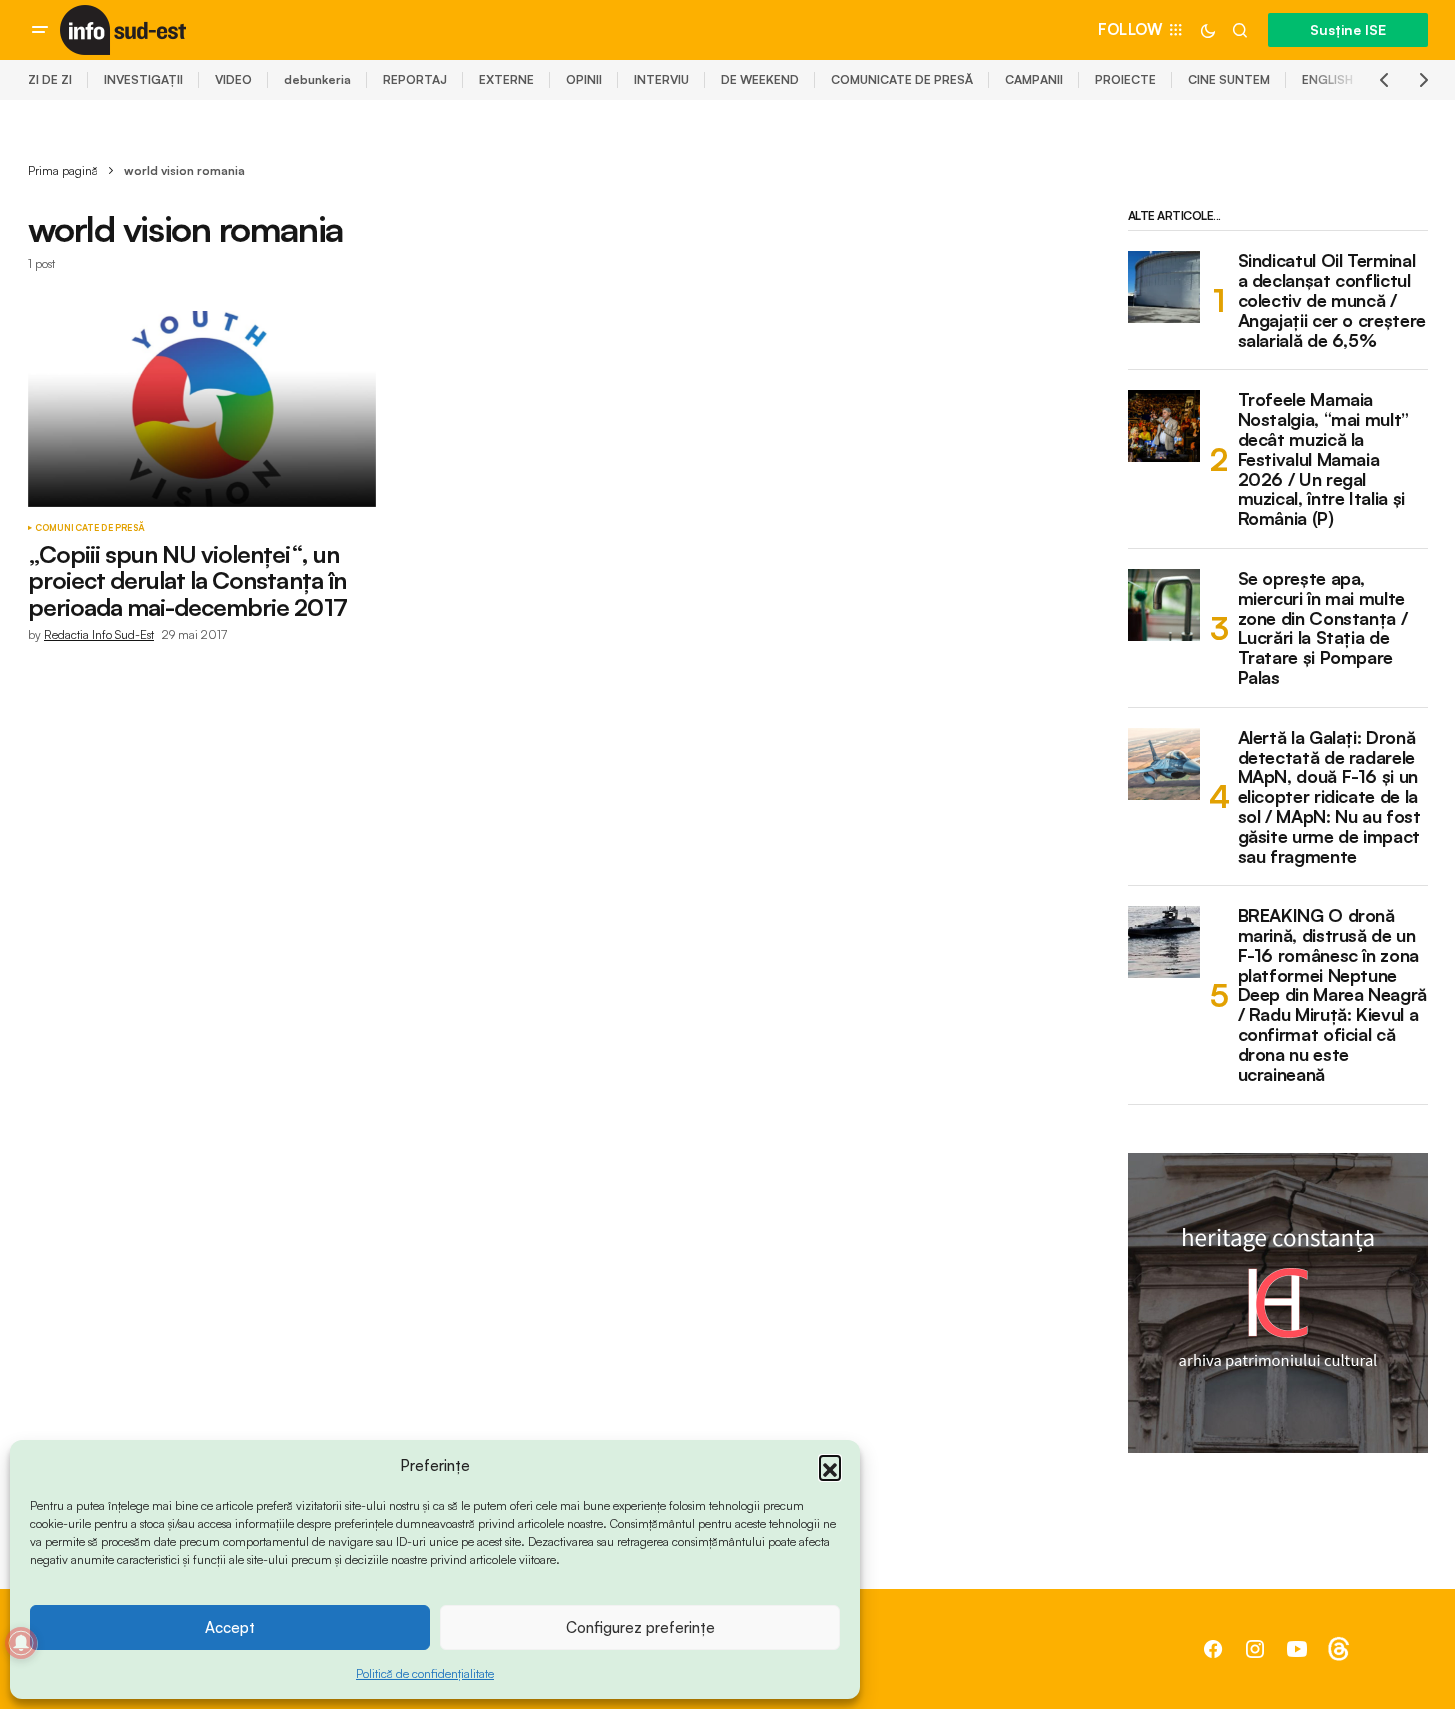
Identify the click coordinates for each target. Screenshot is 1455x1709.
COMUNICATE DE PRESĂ (902, 79)
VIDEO (233, 79)
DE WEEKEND (760, 79)
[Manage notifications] (21, 1643)
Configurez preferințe (640, 1627)
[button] (830, 1466)
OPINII (584, 79)
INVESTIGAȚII (143, 79)
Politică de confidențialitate (425, 1673)
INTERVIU (661, 79)
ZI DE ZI (50, 79)
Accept (230, 1627)
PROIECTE (1125, 79)
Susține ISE (1348, 29)
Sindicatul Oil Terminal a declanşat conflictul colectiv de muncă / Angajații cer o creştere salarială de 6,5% (1332, 300)
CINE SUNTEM (1229, 79)
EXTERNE (506, 79)
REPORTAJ (415, 79)
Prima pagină (63, 170)
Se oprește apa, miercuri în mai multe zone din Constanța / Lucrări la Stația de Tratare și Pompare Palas (1323, 628)
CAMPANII (1034, 79)
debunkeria (317, 79)
